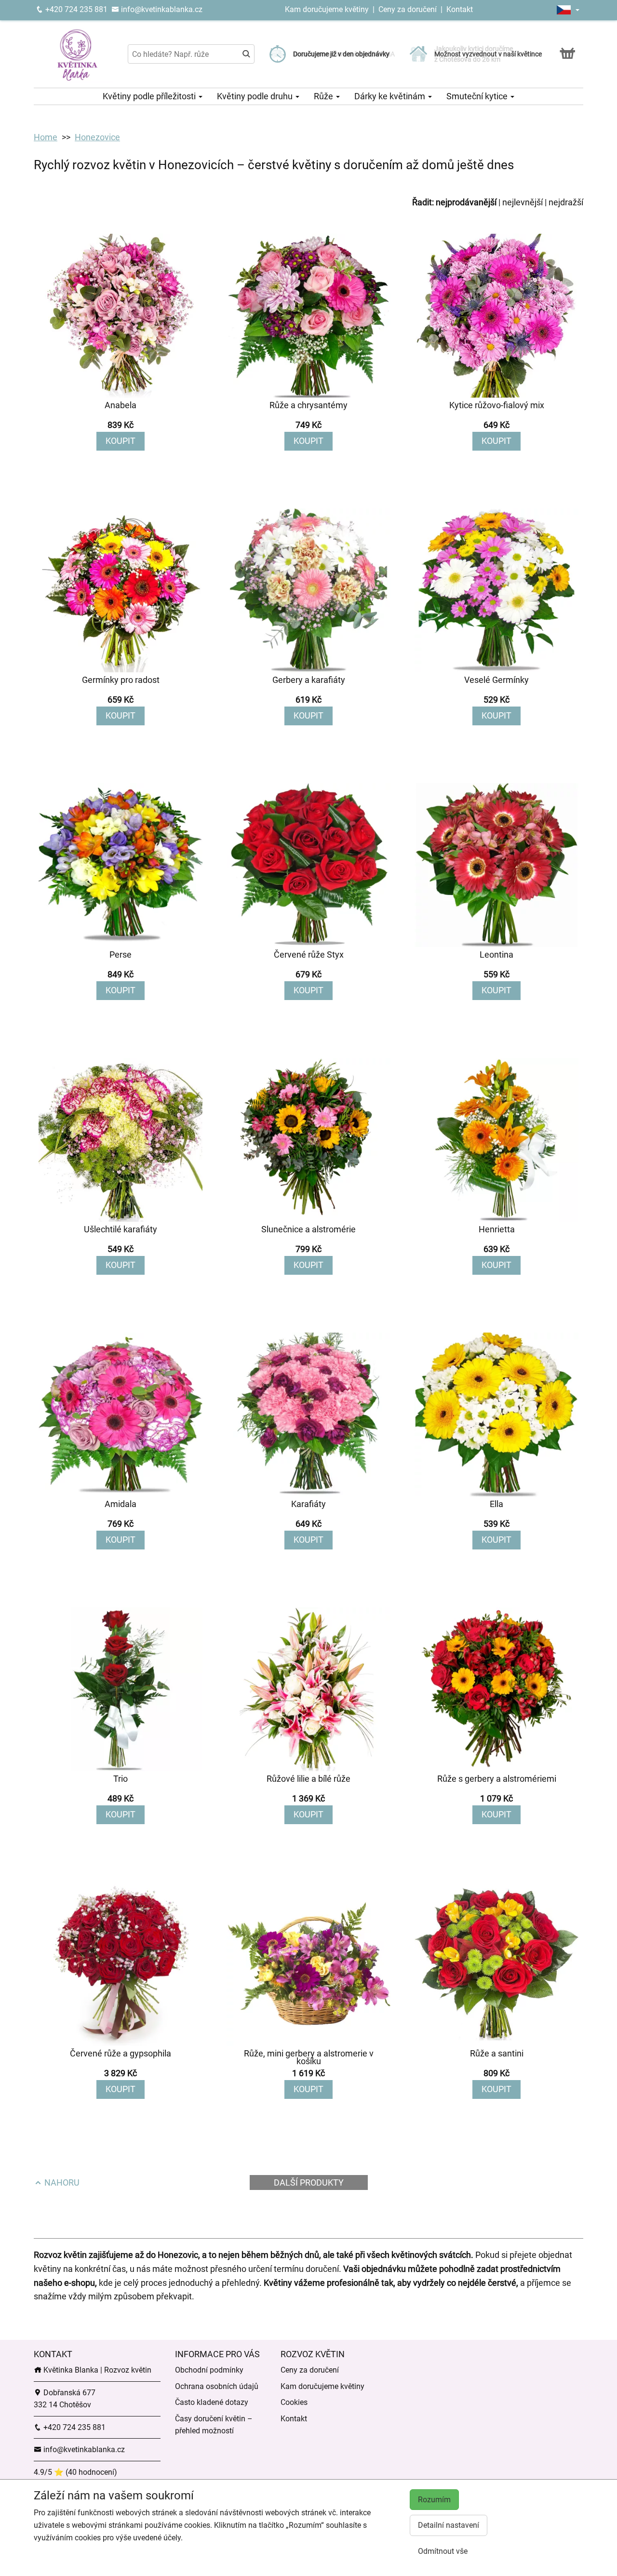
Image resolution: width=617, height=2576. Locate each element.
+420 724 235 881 (75, 9)
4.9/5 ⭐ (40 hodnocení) (75, 2472)
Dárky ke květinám (391, 96)
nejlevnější (523, 202)
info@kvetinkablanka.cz (161, 9)
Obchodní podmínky (209, 2370)
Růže (324, 96)
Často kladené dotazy (212, 2402)
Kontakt (460, 9)
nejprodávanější (466, 202)
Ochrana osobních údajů (217, 2386)
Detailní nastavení (449, 2525)
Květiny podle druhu (256, 96)
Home (46, 137)
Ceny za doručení (408, 9)
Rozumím (434, 2500)
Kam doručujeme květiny (327, 9)
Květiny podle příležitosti (150, 96)
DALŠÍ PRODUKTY (309, 2182)
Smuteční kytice (478, 96)
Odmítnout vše (443, 2551)
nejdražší (566, 202)
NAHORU (61, 2182)
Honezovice (97, 137)
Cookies (294, 2402)
